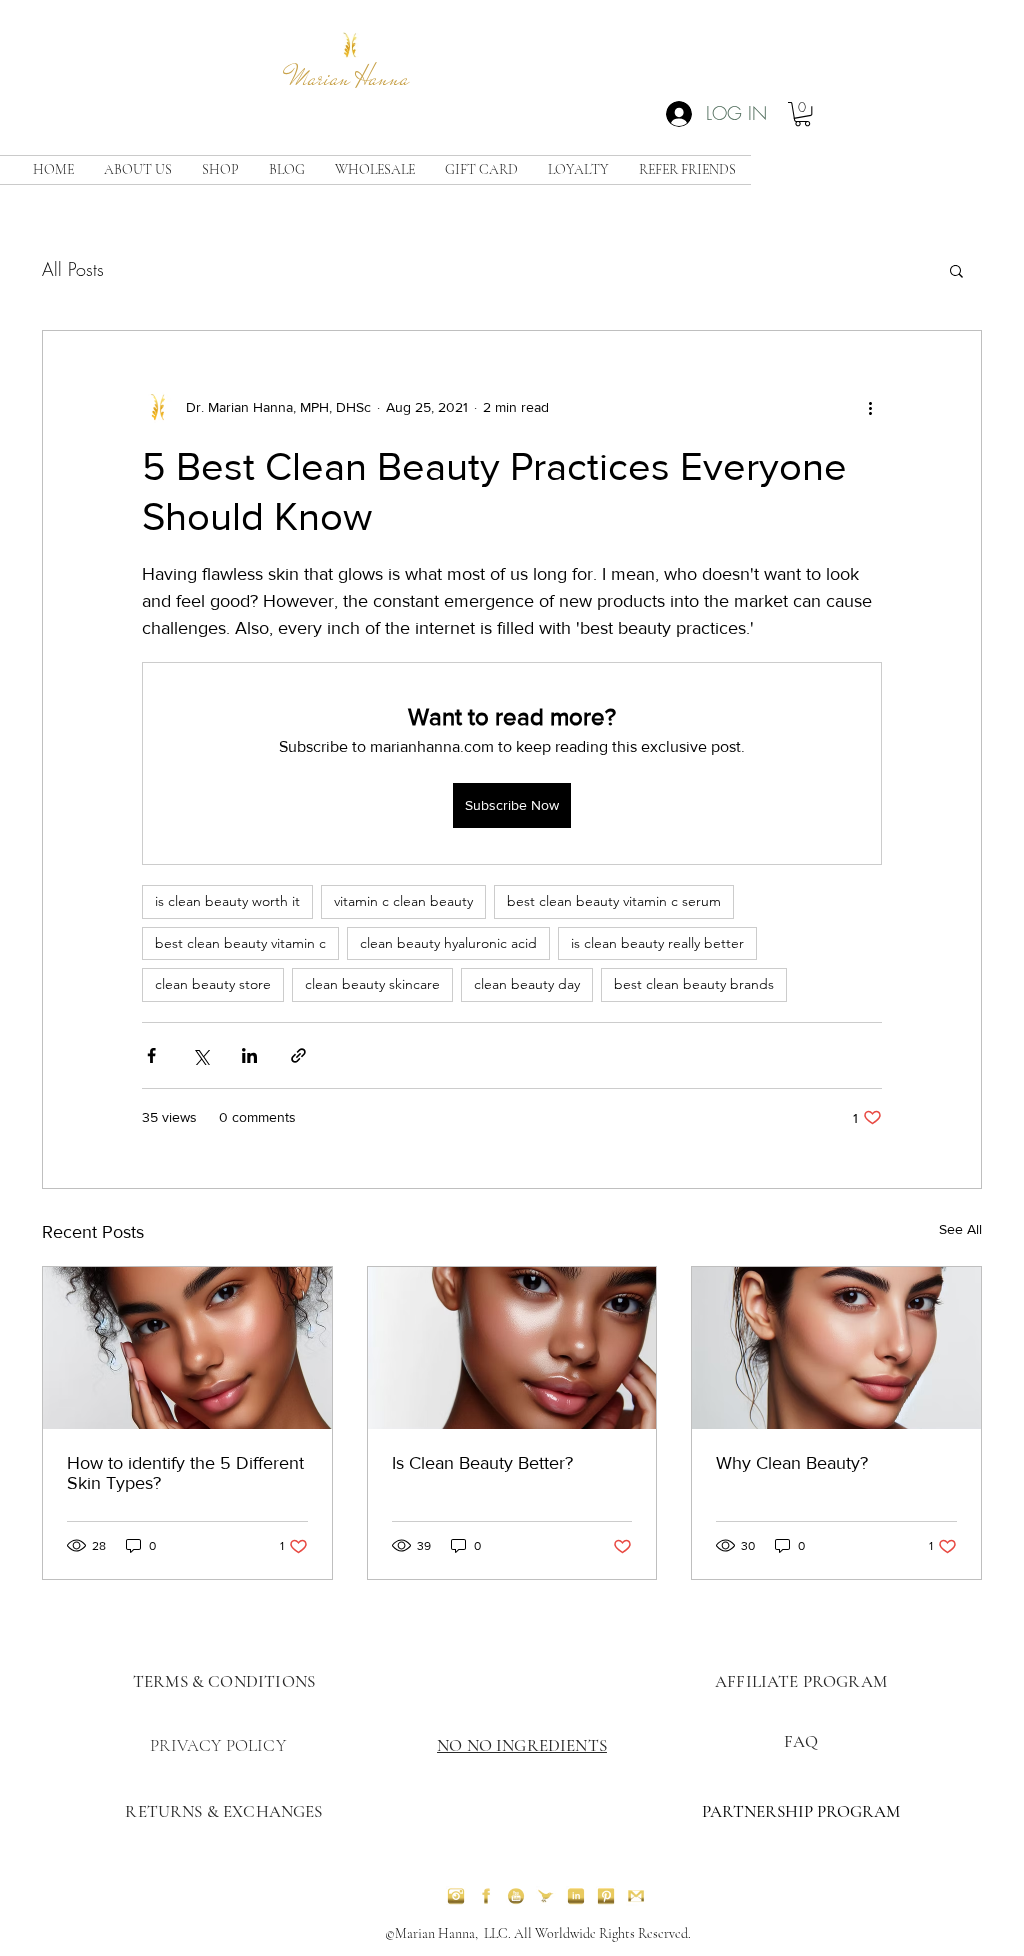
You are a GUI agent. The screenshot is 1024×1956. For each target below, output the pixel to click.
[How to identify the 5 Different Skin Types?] (187, 1348)
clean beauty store (213, 984)
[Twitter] (546, 1896)
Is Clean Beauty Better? (482, 1463)
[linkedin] (576, 1896)
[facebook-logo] (486, 1896)
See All (960, 1229)
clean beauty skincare (372, 984)
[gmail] (636, 1896)
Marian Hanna (349, 78)
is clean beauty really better (657, 943)
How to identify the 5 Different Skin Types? (185, 1473)
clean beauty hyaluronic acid (448, 943)
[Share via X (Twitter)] (200, 1055)
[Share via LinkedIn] (249, 1055)
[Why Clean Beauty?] (836, 1348)
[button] (802, 114)
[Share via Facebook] (151, 1055)
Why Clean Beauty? (792, 1463)
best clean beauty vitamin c (240, 943)
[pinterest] (606, 1896)
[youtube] (516, 1896)
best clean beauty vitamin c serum (614, 901)
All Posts (73, 269)
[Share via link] (298, 1055)
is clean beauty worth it (227, 901)
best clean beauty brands (694, 984)
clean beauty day (527, 984)
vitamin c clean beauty (403, 901)
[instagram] (456, 1896)
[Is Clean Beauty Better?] (512, 1348)
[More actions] (870, 407)
